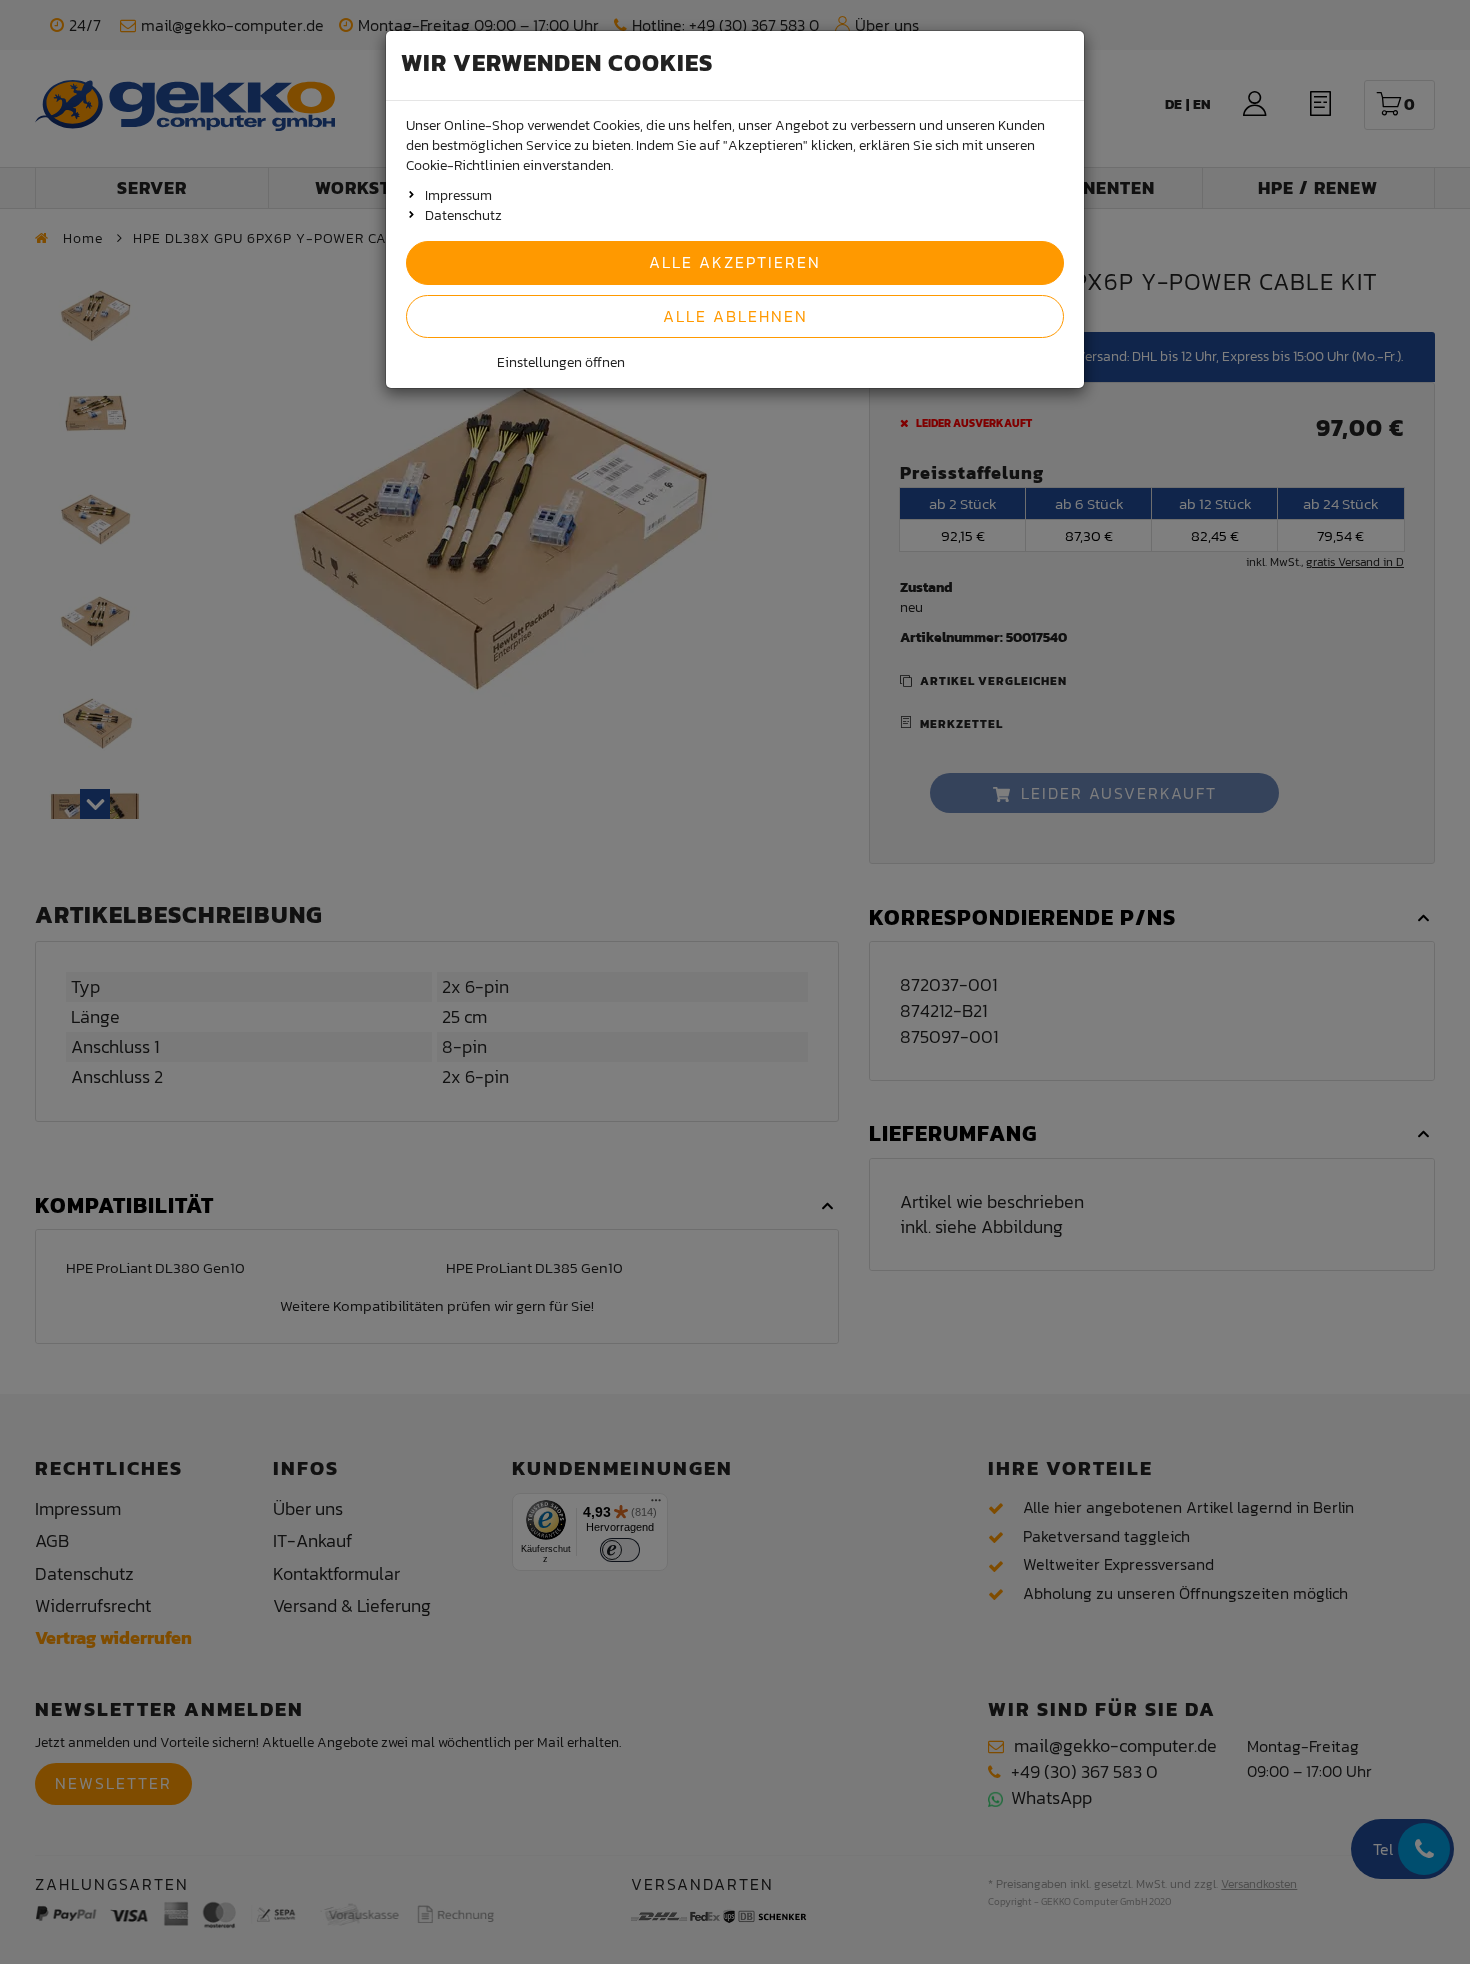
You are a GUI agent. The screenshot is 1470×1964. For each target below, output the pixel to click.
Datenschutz (463, 215)
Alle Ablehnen (735, 316)
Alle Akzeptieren (735, 262)
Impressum (458, 195)
